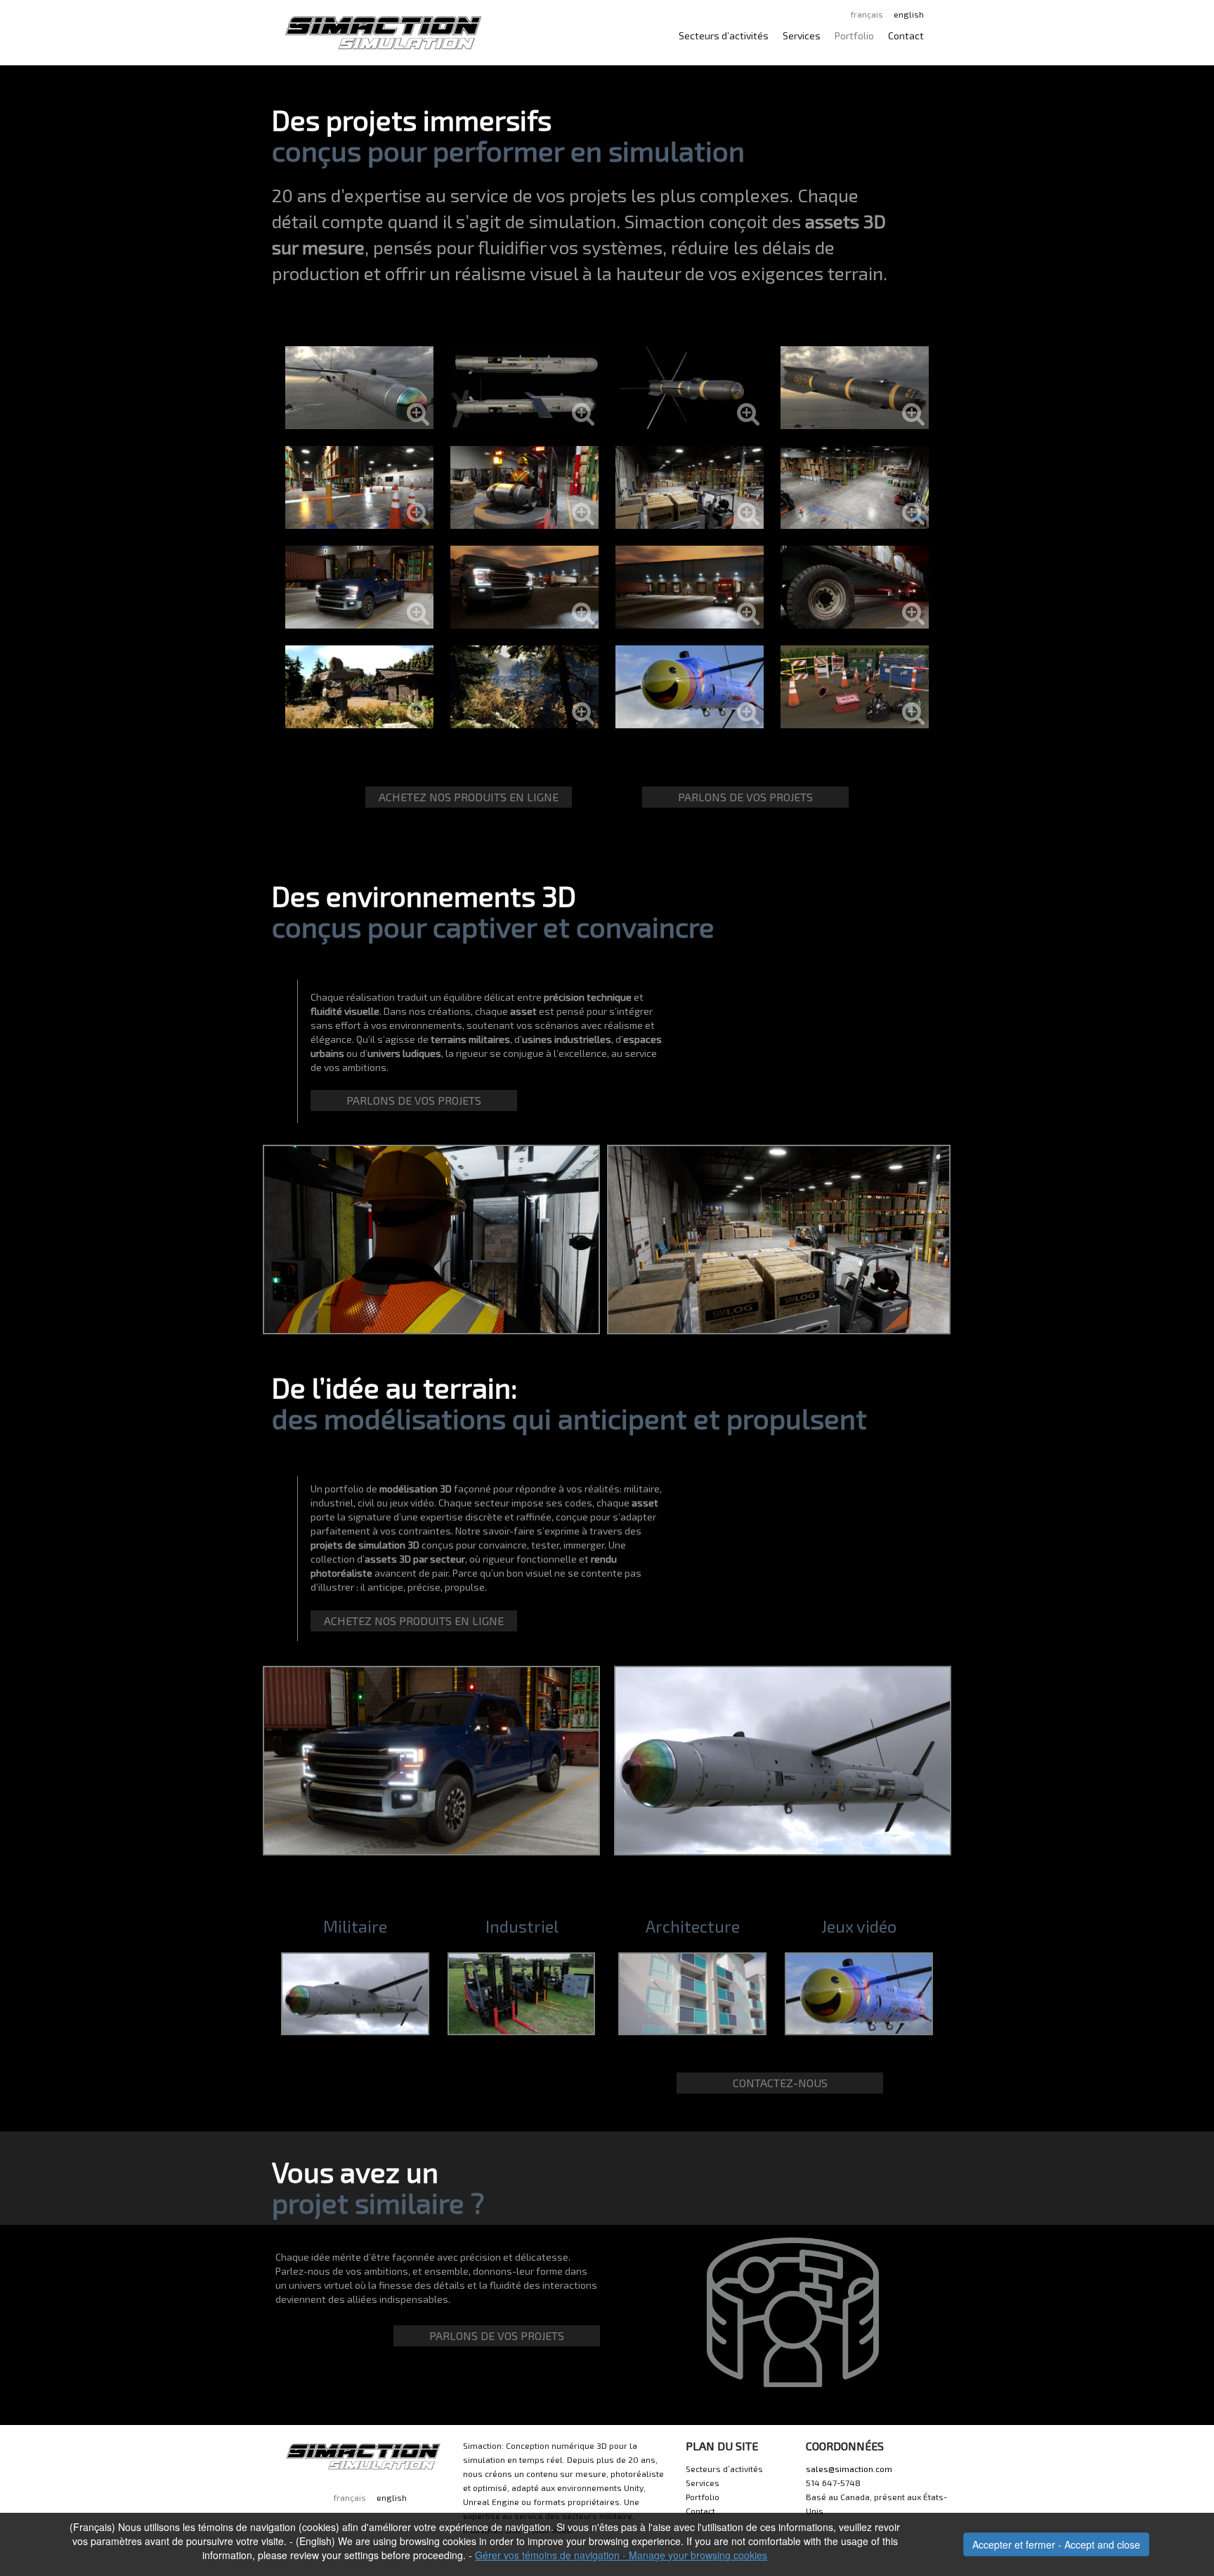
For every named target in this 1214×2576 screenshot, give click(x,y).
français (867, 14)
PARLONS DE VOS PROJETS (745, 797)
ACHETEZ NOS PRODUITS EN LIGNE (469, 797)
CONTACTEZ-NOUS (780, 2083)
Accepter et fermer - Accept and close (1056, 2544)
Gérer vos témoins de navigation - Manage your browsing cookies (621, 2555)
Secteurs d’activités (724, 35)
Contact (906, 35)
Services (802, 35)
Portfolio (854, 35)
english (909, 14)
